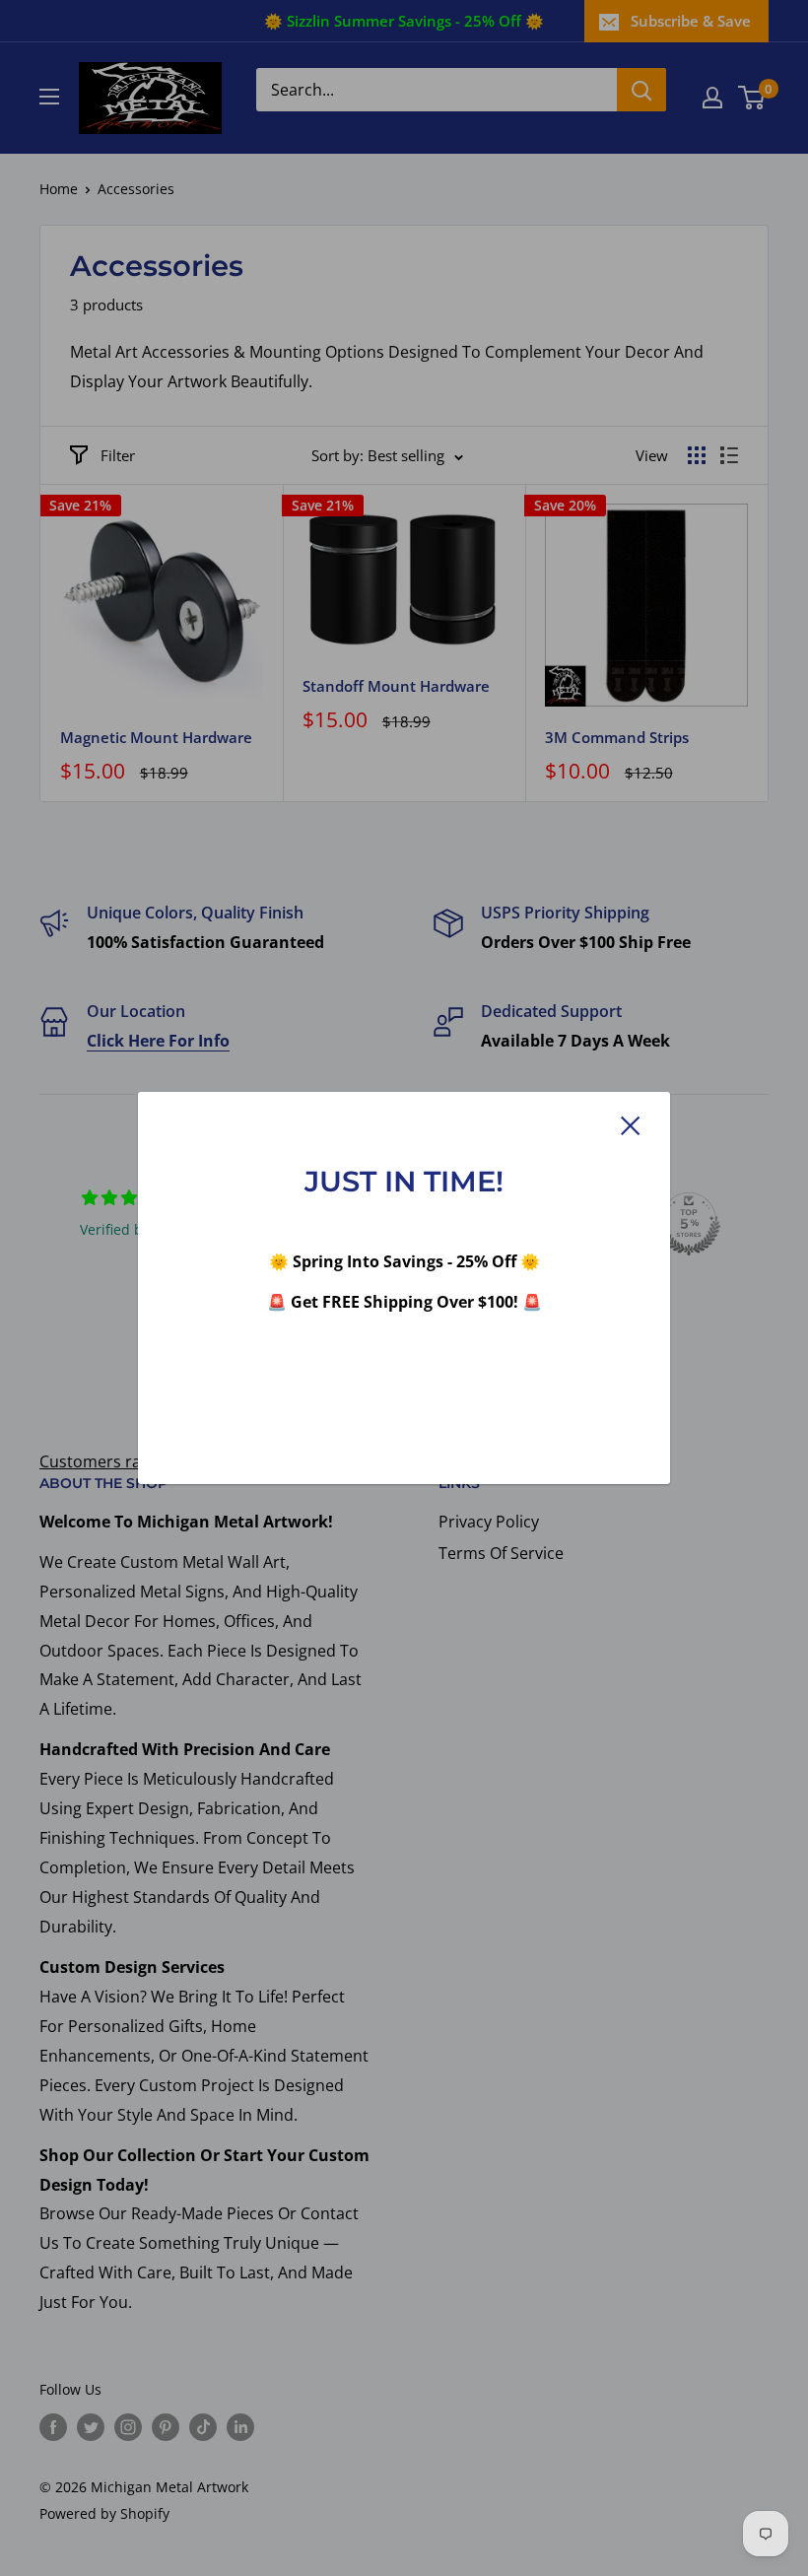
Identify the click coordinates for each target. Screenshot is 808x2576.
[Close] (631, 1125)
